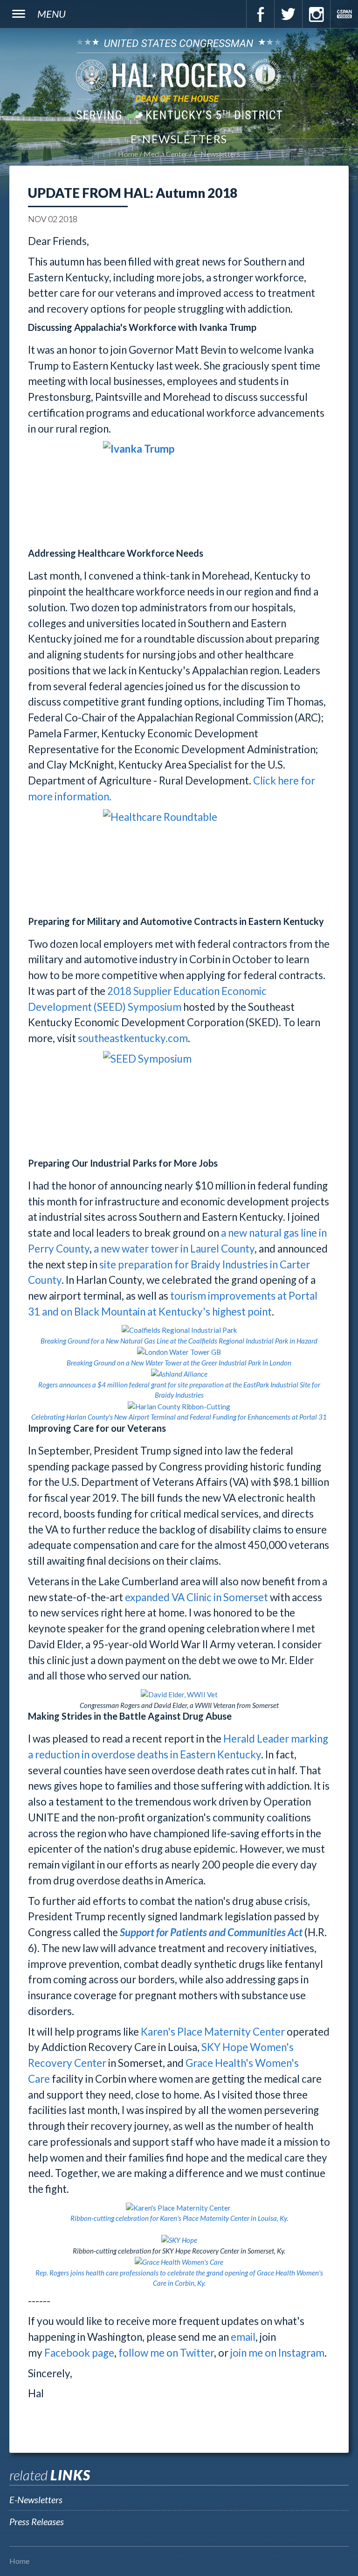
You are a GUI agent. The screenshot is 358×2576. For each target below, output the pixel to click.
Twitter (288, 14)
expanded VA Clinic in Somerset (196, 1597)
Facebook (260, 14)
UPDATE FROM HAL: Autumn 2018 (133, 193)
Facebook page (79, 2353)
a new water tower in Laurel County (174, 1249)
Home (128, 154)
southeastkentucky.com (133, 1038)
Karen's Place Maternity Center (213, 2032)
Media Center (166, 154)
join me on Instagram (277, 2353)
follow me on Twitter (166, 2353)
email (243, 2337)
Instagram (316, 14)
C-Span (344, 14)
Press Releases (37, 2521)
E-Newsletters (217, 154)
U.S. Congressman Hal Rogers (179, 79)
